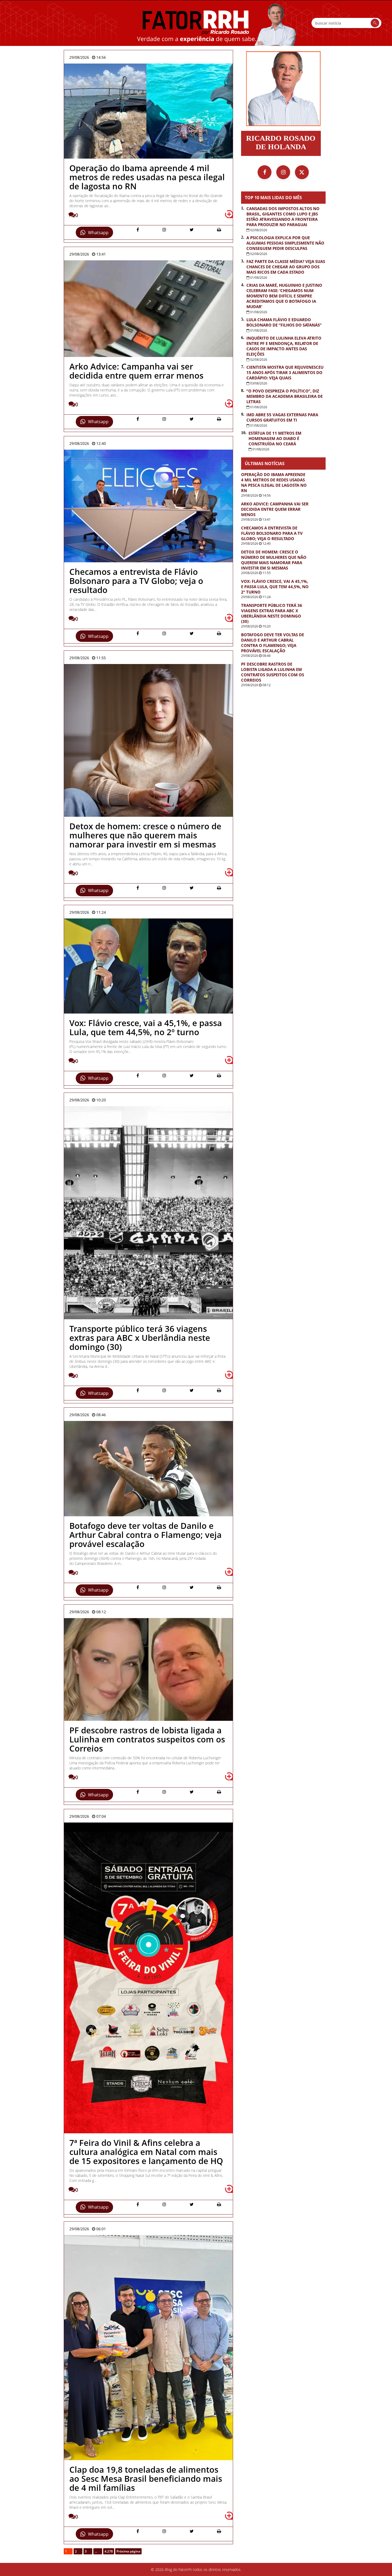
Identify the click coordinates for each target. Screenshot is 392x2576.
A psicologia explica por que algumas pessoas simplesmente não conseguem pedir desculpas (285, 243)
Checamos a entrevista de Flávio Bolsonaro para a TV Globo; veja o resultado (272, 533)
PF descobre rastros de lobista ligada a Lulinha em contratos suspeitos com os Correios (273, 672)
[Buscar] (375, 23)
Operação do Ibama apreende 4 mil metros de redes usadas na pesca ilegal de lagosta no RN (274, 482)
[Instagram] (283, 172)
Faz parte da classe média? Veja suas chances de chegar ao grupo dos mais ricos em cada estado (286, 267)
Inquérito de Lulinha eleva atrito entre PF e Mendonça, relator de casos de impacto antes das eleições (284, 346)
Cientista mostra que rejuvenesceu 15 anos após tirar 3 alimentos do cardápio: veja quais (285, 372)
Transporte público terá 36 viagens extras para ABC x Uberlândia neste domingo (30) (272, 613)
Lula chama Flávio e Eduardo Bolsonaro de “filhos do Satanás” (284, 322)
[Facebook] (265, 172)
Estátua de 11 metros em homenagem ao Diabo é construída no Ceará (275, 438)
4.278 (109, 2551)
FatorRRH (196, 23)
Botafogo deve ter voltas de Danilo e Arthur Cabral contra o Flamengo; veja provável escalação (273, 643)
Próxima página (128, 2551)
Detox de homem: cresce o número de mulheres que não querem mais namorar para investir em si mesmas (274, 560)
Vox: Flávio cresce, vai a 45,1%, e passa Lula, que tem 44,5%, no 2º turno (275, 587)
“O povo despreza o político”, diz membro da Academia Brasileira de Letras (285, 396)
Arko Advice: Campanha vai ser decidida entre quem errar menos (275, 509)
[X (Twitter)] (302, 172)
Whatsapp (98, 233)
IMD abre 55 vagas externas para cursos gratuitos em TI (282, 417)
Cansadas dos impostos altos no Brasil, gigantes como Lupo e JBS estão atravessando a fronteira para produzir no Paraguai (283, 217)
